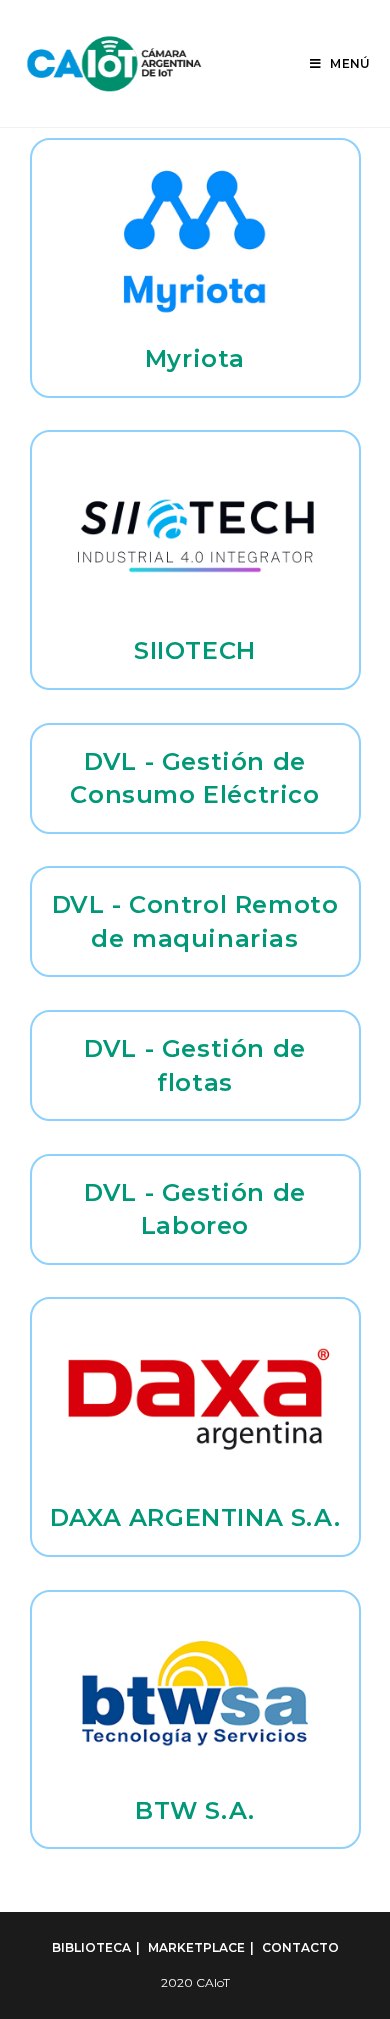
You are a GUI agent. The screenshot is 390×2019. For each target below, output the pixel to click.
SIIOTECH (195, 650)
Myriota (195, 358)
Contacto (300, 1947)
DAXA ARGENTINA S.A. (195, 1517)
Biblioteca (91, 1947)
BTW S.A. (195, 1810)
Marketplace (196, 1947)
